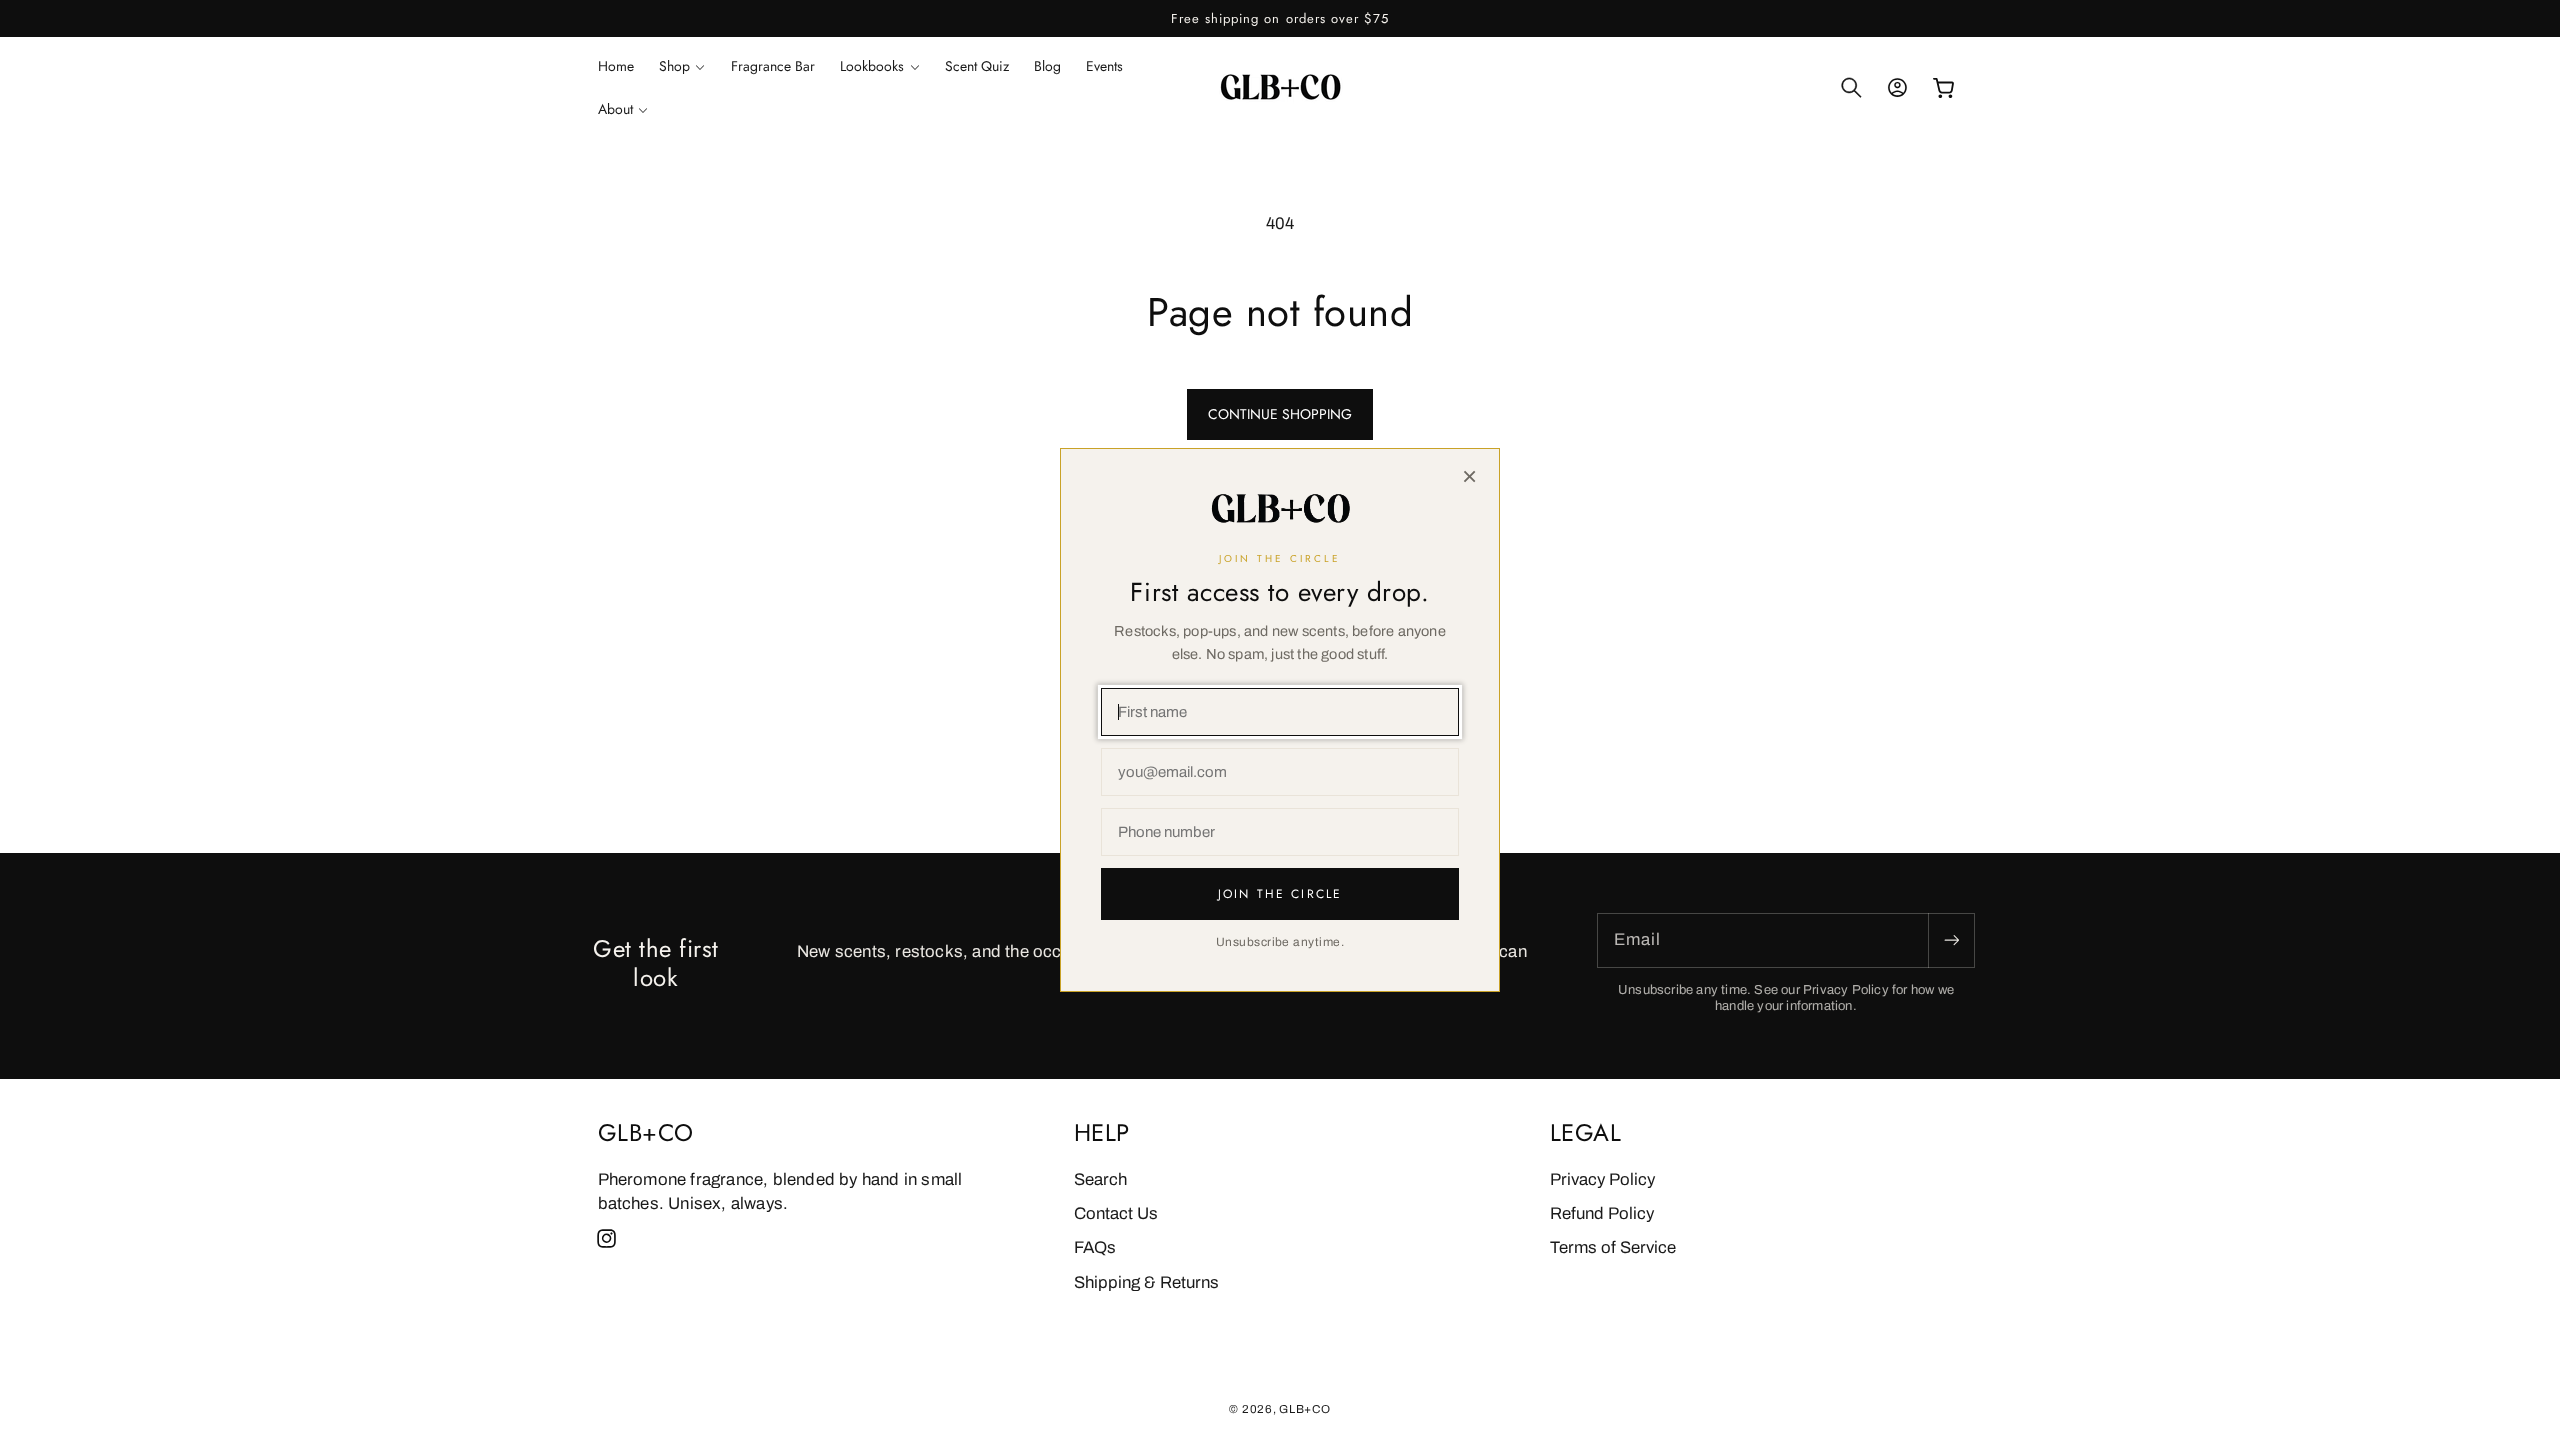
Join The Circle (1280, 894)
